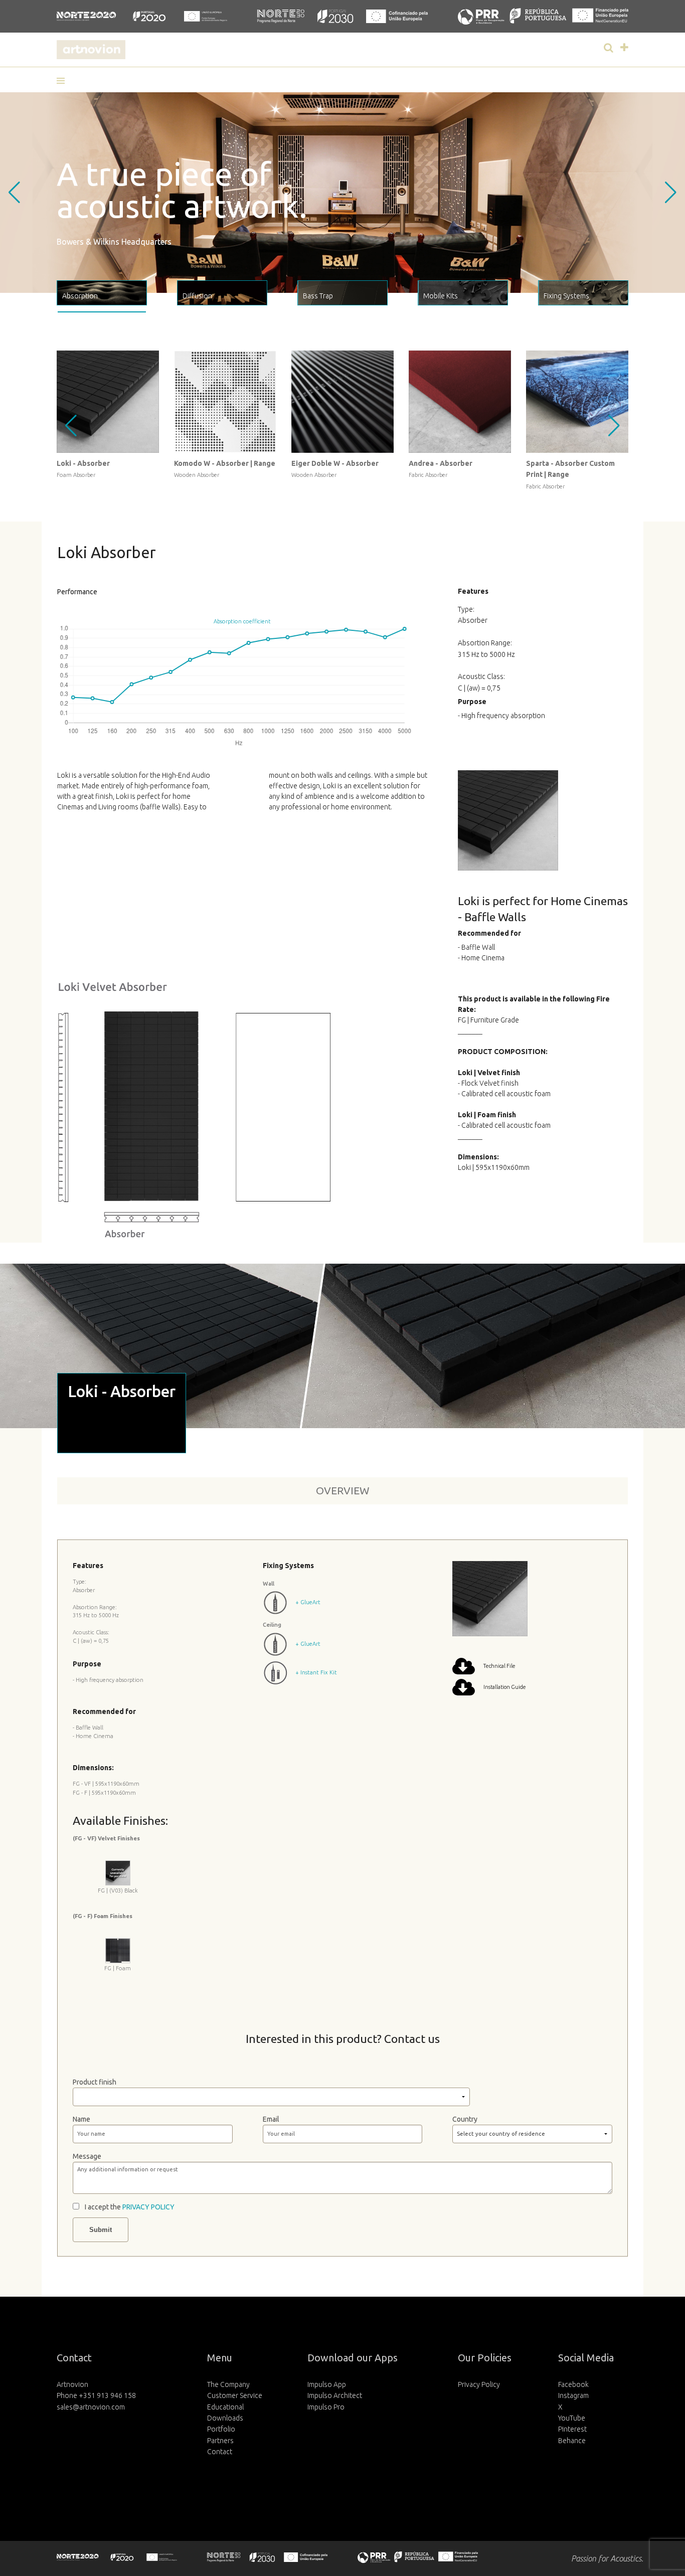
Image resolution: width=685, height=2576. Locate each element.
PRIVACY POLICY (148, 2207)
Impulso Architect (335, 2395)
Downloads (225, 2418)
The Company (228, 2384)
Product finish (95, 2082)
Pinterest (572, 2429)
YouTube (572, 2418)
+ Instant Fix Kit (316, 1672)
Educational (225, 2407)
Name (81, 2119)
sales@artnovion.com (91, 2407)
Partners (220, 2441)
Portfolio (221, 2429)
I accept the (130, 2207)
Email (271, 2119)
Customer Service (235, 2395)
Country (465, 2119)
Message (87, 2156)
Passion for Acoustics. (607, 2558)
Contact (220, 2452)
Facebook (573, 2384)
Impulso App (327, 2384)
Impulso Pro (326, 2407)
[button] (64, 81)
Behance (572, 2441)
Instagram (573, 2395)
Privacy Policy (479, 2384)
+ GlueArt (308, 1602)
